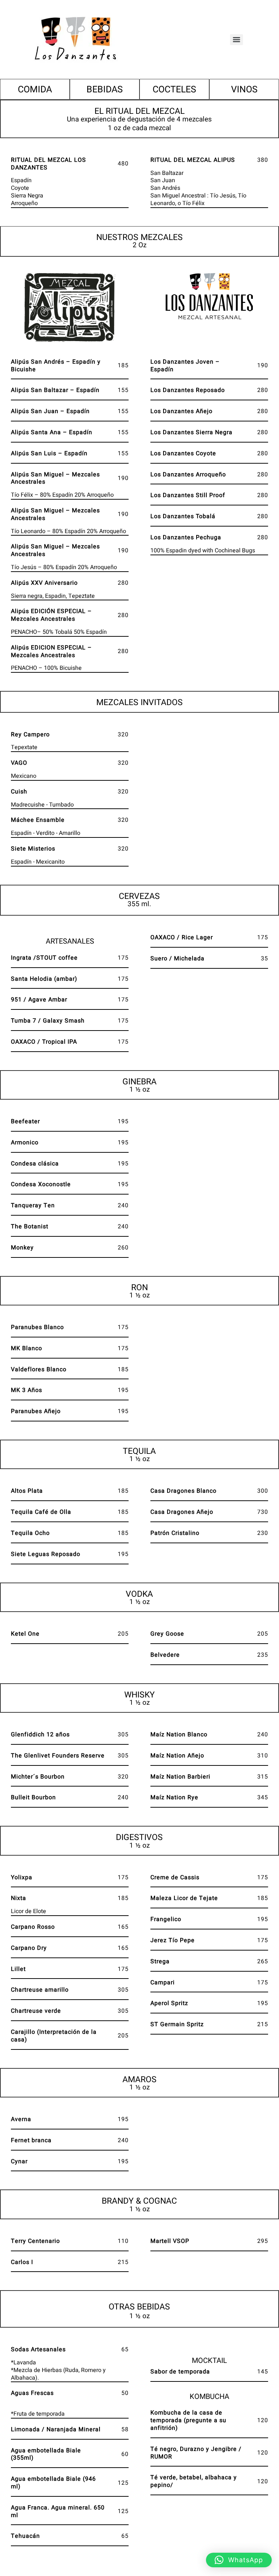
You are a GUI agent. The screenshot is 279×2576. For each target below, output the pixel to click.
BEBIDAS (105, 90)
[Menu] (236, 40)
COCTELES (174, 90)
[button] (239, 2560)
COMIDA (35, 90)
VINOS (244, 90)
